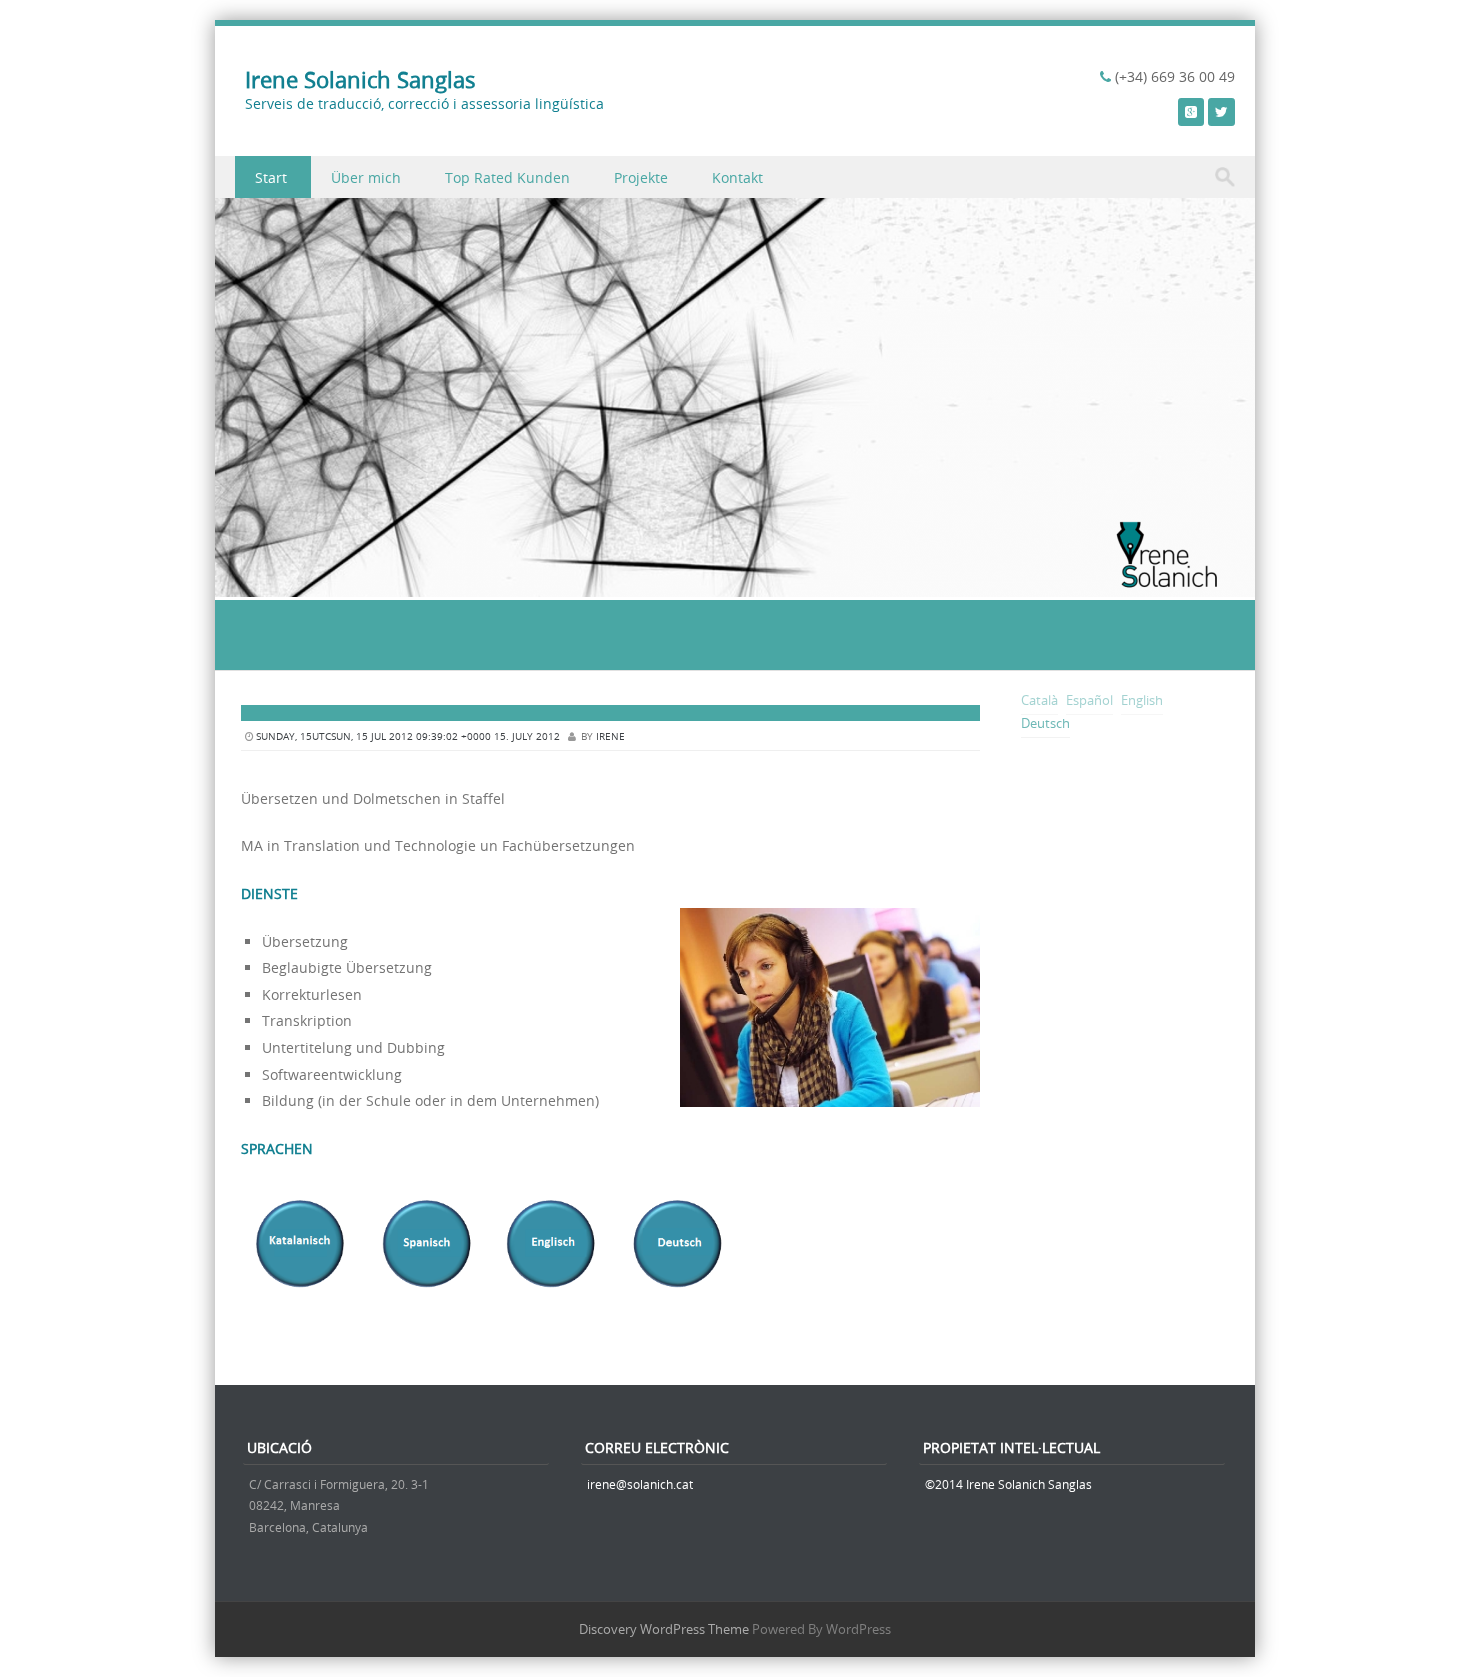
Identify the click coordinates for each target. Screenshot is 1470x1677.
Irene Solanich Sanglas (360, 79)
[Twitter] (1221, 111)
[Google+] (1191, 111)
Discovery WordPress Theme (664, 1629)
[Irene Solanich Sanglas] (735, 585)
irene (610, 736)
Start (271, 177)
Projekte (641, 177)
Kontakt (737, 177)
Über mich (366, 177)
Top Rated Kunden (507, 177)
